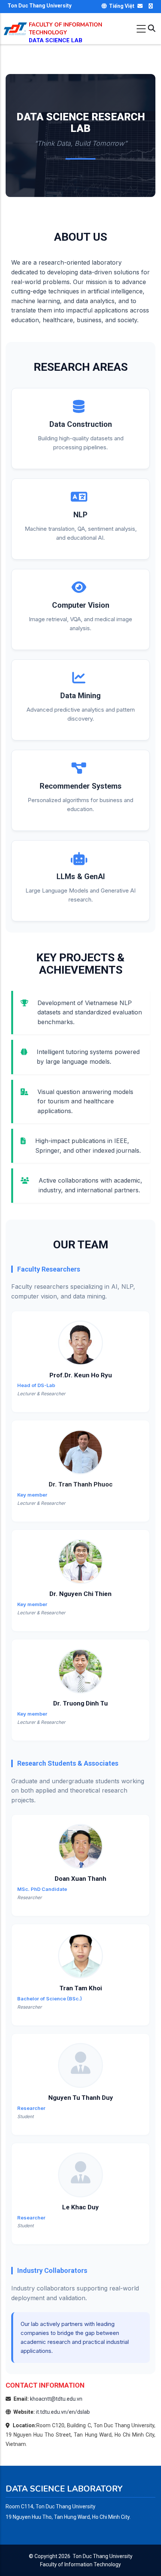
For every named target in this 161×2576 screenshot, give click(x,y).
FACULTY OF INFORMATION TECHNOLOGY (66, 29)
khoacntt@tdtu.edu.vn (56, 2399)
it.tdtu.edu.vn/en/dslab (63, 2412)
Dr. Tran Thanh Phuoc (81, 1484)
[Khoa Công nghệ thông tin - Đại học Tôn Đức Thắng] (15, 26)
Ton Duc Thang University (103, 2556)
